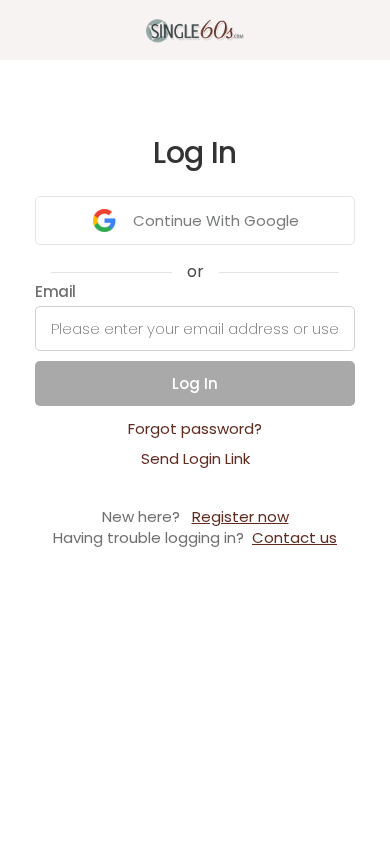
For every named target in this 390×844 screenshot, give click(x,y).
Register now (240, 516)
